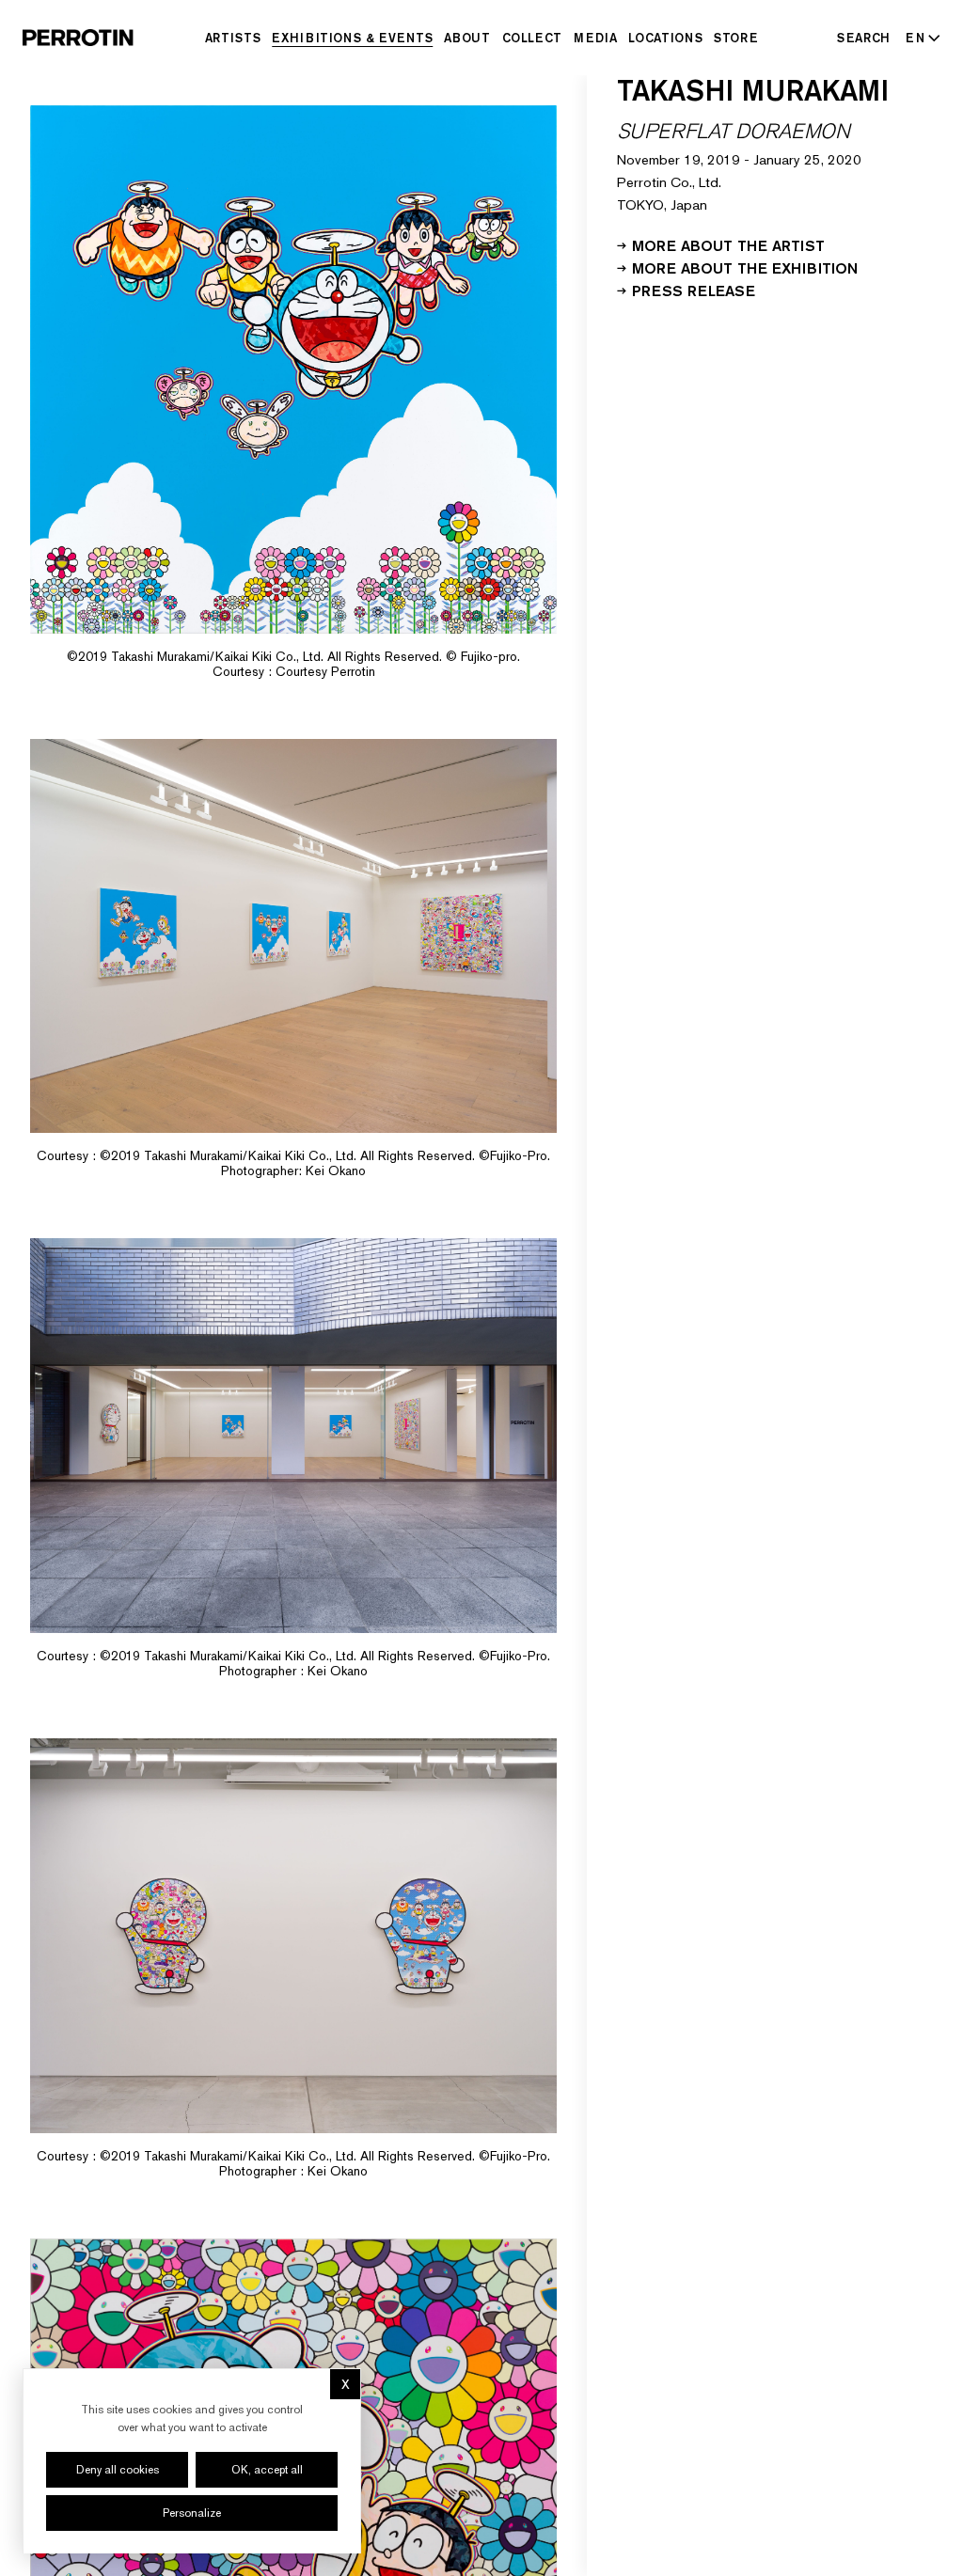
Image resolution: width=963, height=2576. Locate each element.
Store (736, 38)
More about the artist (728, 244)
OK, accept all (267, 2470)
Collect (533, 38)
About (467, 38)
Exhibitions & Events (352, 38)
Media (595, 38)
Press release (694, 290)
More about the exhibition (745, 267)
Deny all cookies (118, 2470)
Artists (233, 38)
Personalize (192, 2513)
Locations (665, 38)
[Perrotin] (78, 38)
